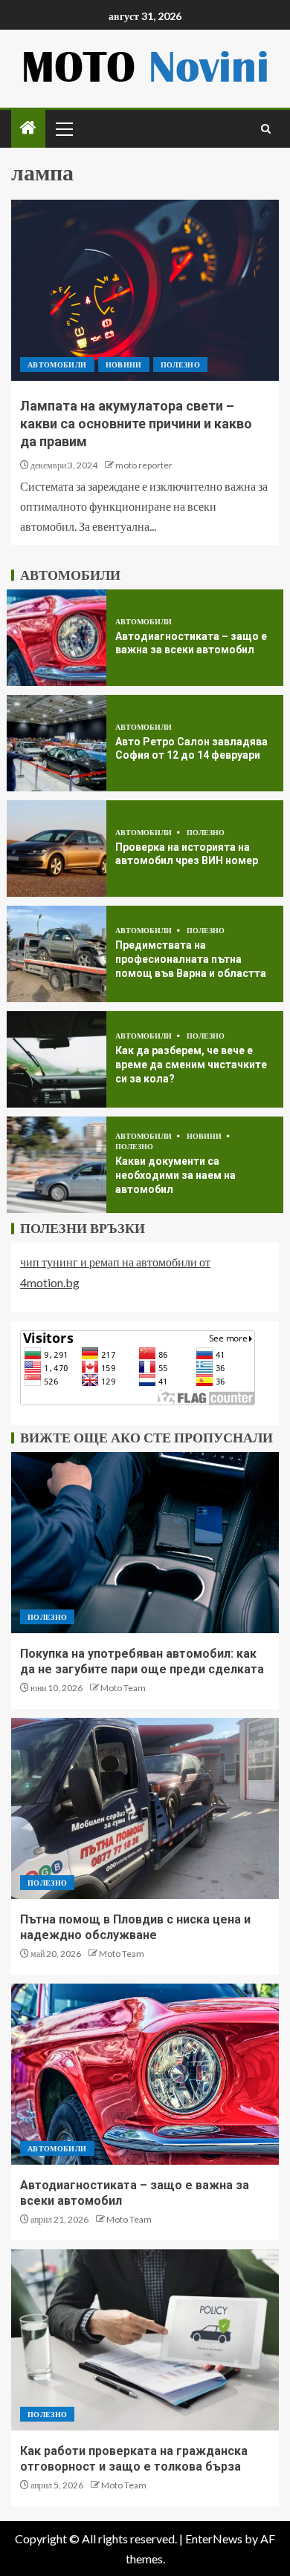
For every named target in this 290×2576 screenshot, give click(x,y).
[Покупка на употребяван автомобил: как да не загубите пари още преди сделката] (145, 1543)
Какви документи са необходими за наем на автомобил (175, 1175)
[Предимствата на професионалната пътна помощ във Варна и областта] (57, 954)
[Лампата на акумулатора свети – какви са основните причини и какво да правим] (145, 290)
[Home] (28, 128)
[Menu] (63, 128)
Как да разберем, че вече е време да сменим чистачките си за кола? (191, 1064)
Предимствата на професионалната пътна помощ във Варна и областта (191, 959)
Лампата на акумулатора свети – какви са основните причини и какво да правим (136, 424)
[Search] (266, 129)
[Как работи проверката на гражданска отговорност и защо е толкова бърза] (145, 2340)
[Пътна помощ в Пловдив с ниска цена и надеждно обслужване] (145, 1808)
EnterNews (214, 2539)
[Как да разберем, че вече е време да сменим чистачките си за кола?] (57, 1059)
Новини (124, 365)
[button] (63, 128)
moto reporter (144, 465)
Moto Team (123, 1688)
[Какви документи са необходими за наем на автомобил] (57, 1165)
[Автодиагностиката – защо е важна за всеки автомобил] (57, 638)
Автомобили (57, 365)
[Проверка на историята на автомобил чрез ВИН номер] (57, 849)
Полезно (180, 365)
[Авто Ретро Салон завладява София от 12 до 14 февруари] (57, 743)
